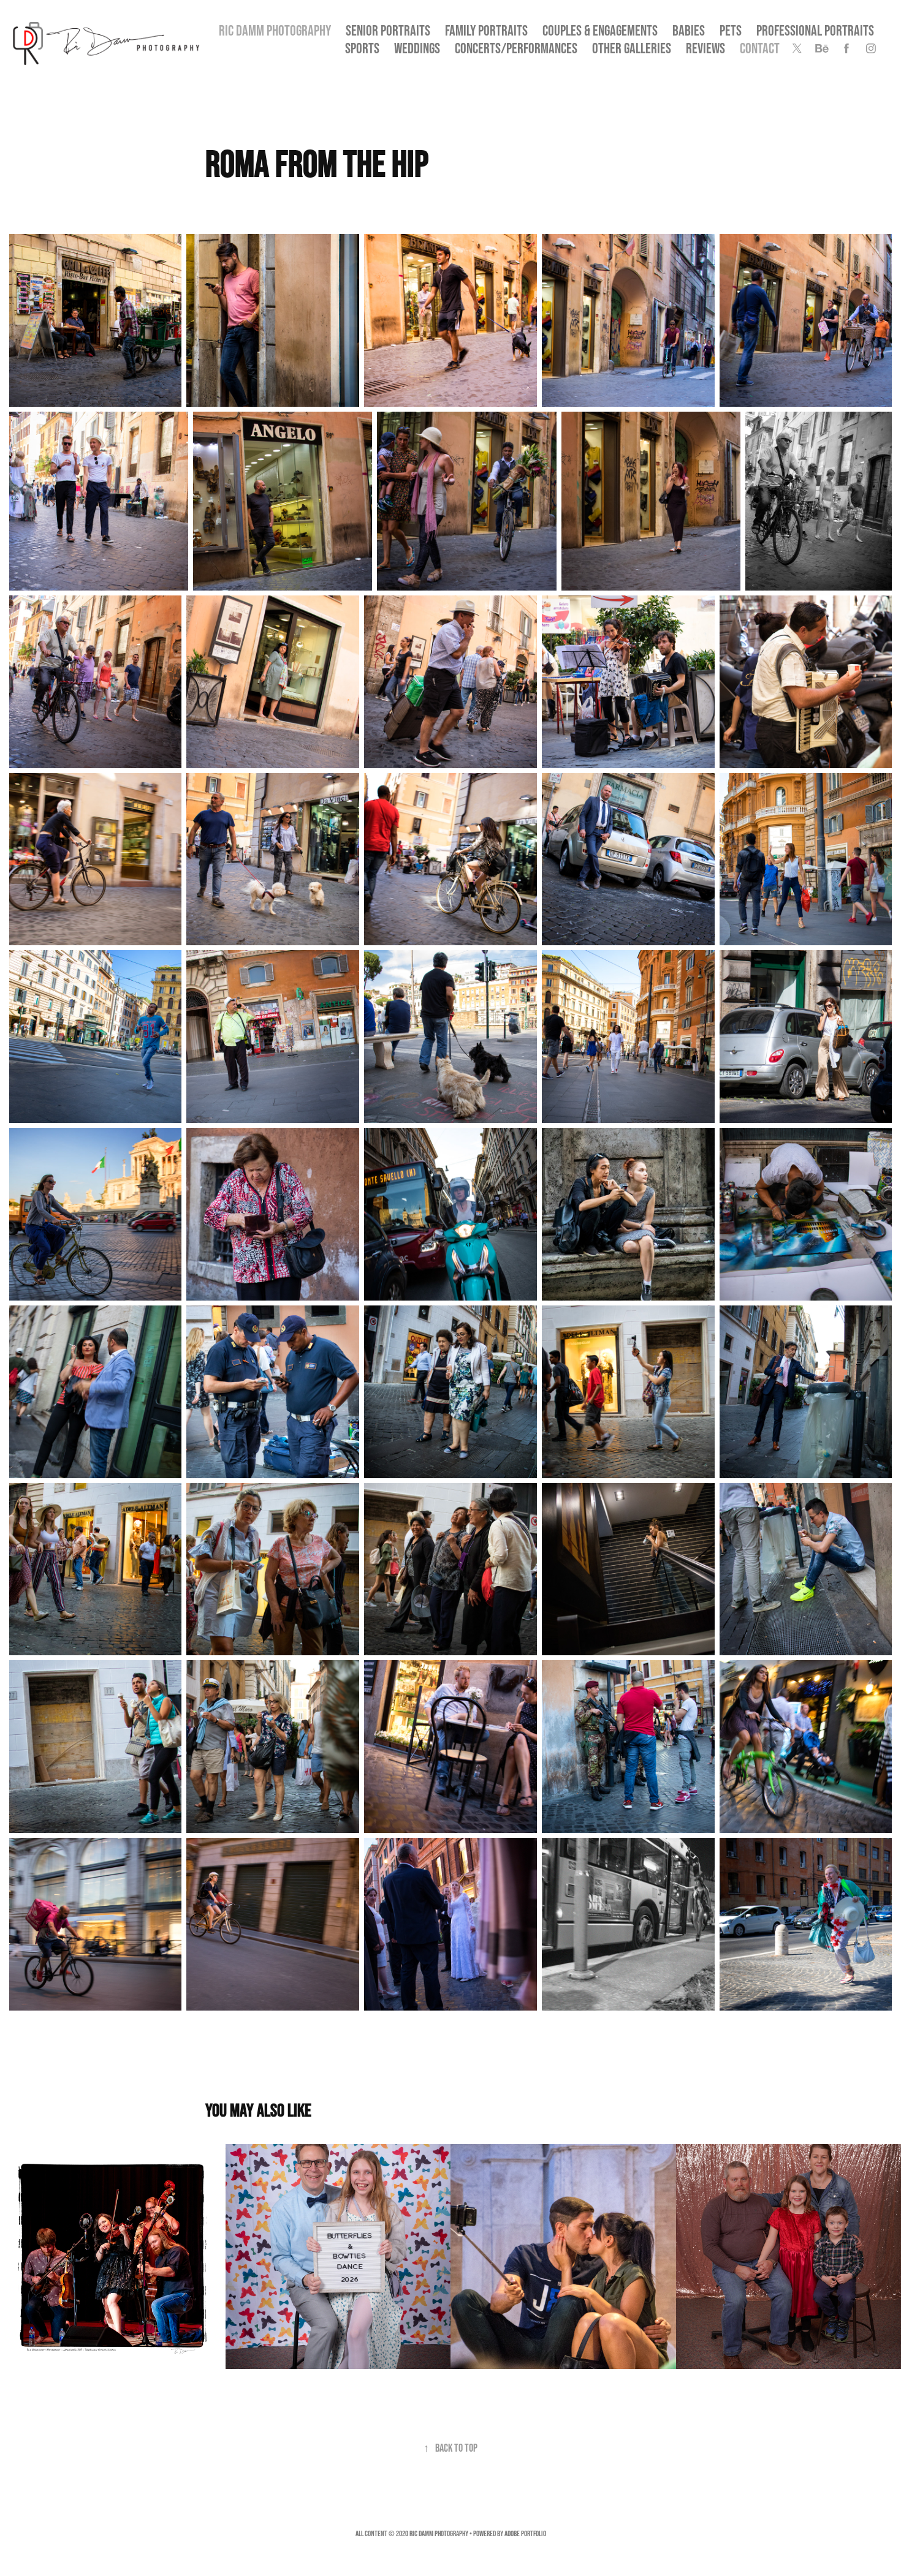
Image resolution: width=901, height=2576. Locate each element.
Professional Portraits (815, 30)
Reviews (705, 48)
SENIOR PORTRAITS (388, 30)
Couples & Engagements (600, 30)
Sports (362, 48)
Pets (731, 30)
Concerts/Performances (516, 48)
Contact (760, 48)
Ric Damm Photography (275, 30)
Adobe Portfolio (525, 2533)
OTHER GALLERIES (632, 48)
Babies (689, 30)
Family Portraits (486, 30)
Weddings (417, 48)
